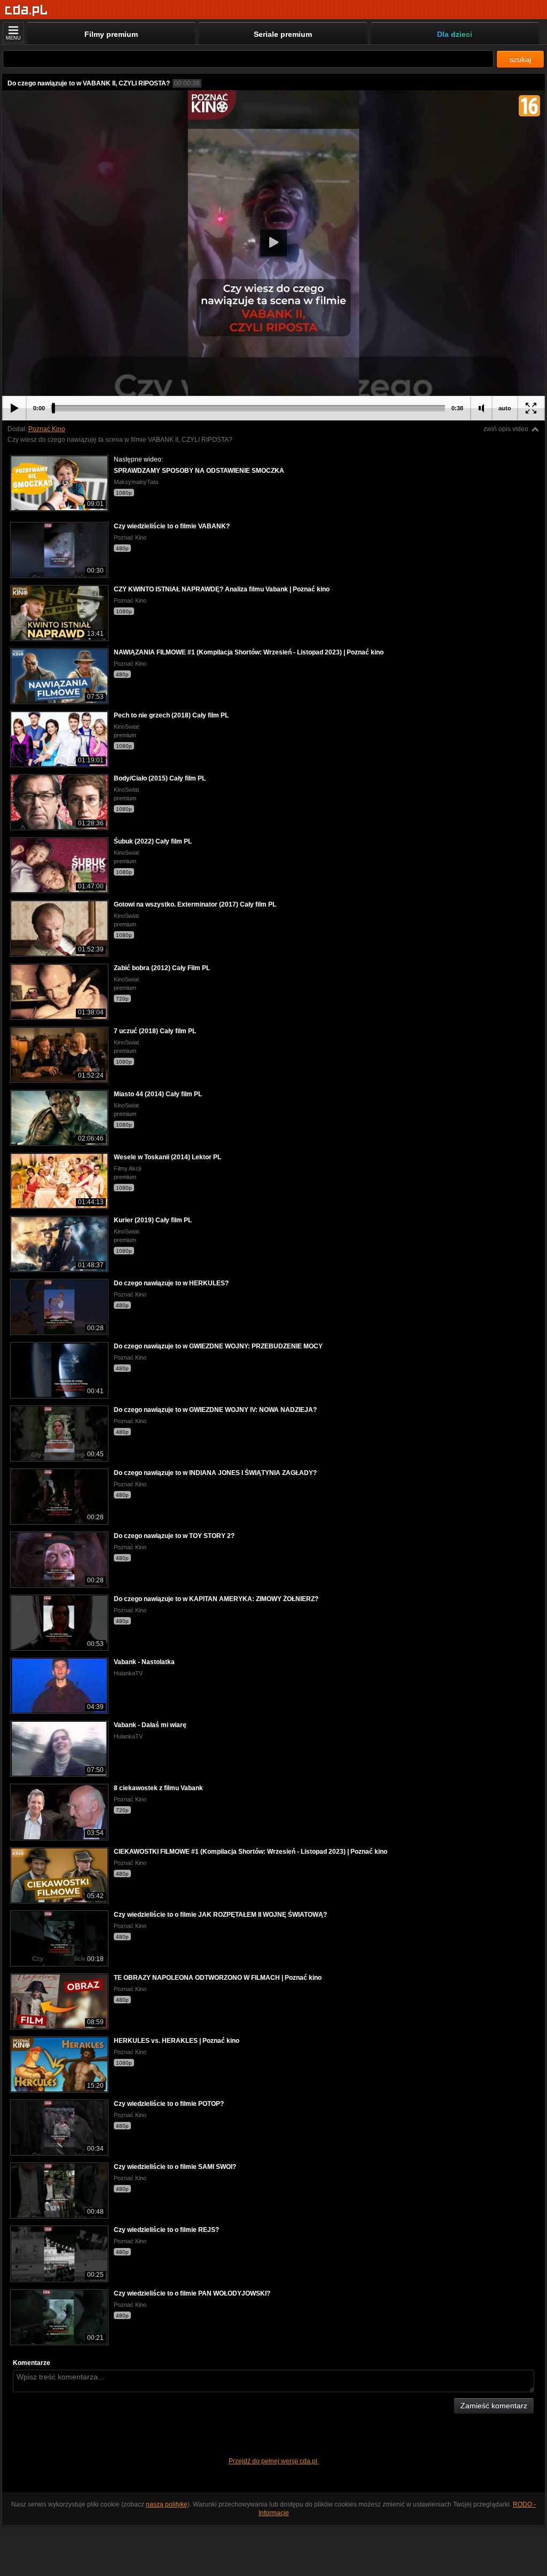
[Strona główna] (26, 10)
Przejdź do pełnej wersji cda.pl (274, 2461)
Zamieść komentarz (494, 2406)
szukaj (520, 59)
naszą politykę (167, 2504)
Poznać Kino (47, 429)
